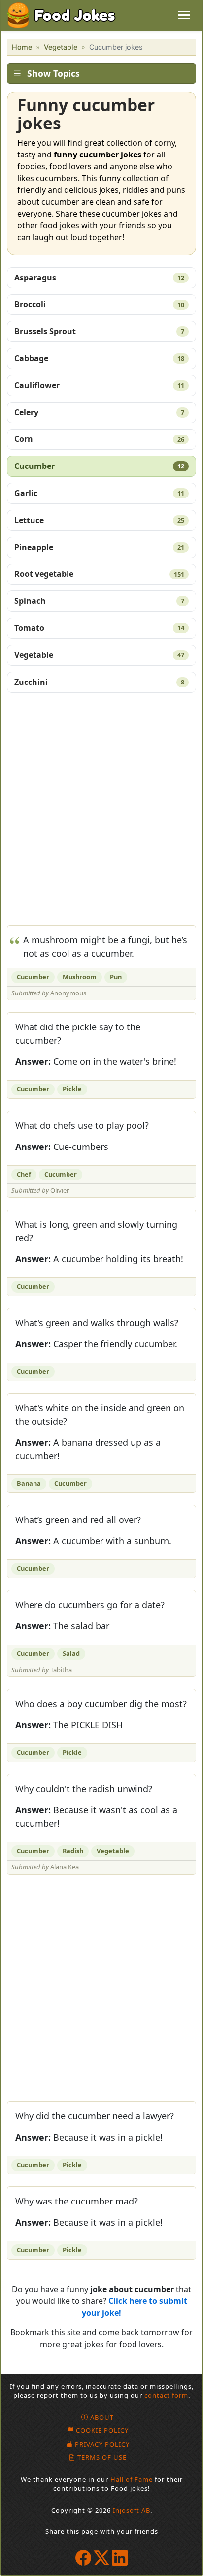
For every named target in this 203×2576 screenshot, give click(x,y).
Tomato (99, 628)
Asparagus (99, 278)
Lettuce (99, 520)
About (102, 2417)
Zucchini (99, 682)
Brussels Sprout (99, 331)
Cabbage (99, 358)
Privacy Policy (102, 2444)
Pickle (72, 1089)
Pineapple (99, 547)
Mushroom (80, 977)
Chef (24, 1174)
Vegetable (61, 47)
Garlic (99, 493)
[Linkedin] (120, 2558)
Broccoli (99, 304)
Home (22, 47)
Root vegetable (99, 574)
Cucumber (99, 466)
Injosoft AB (132, 2510)
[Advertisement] (101, 812)
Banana (29, 1483)
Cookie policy (102, 2430)
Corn (99, 439)
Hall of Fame (132, 2479)
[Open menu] (184, 15)
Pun (116, 977)
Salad (71, 1653)
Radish (73, 1851)
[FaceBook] (84, 2558)
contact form (166, 2395)
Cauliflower (99, 385)
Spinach (99, 601)
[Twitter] (102, 2558)
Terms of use (102, 2457)
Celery (99, 412)
